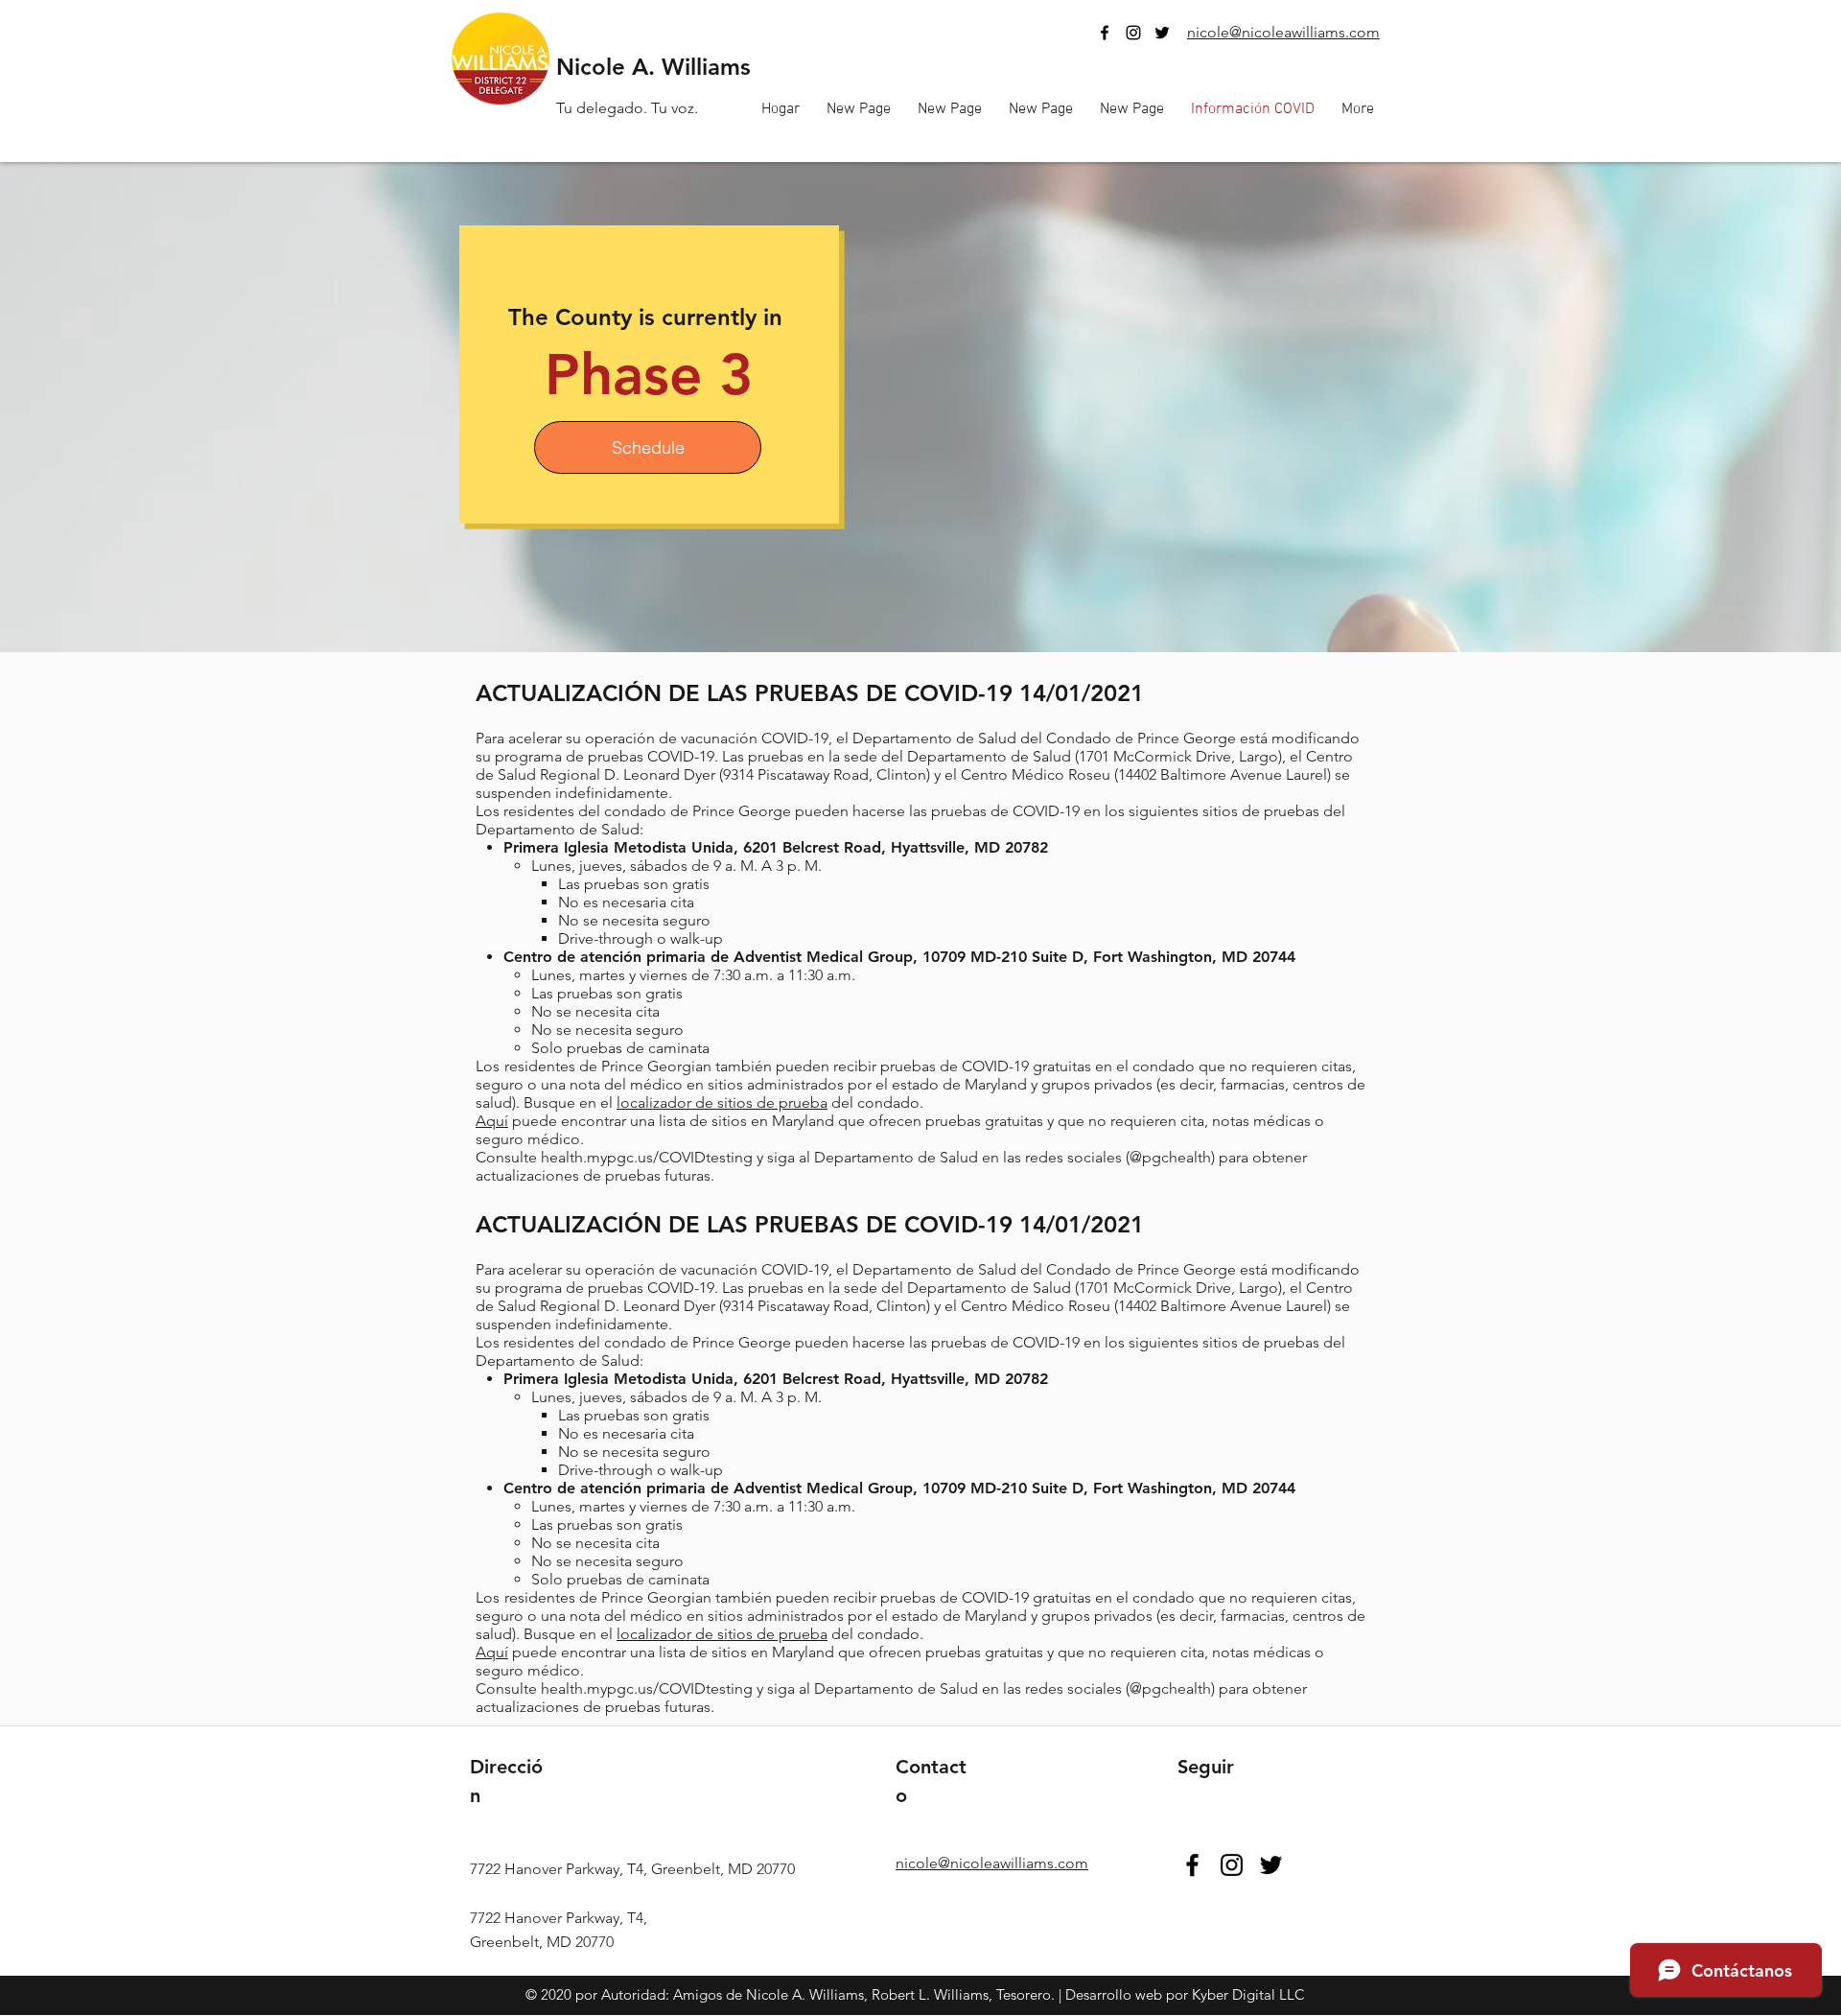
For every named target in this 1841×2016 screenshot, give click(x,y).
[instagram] (1133, 33)
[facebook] (1105, 33)
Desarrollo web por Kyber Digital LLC (1185, 1994)
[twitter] (1162, 33)
